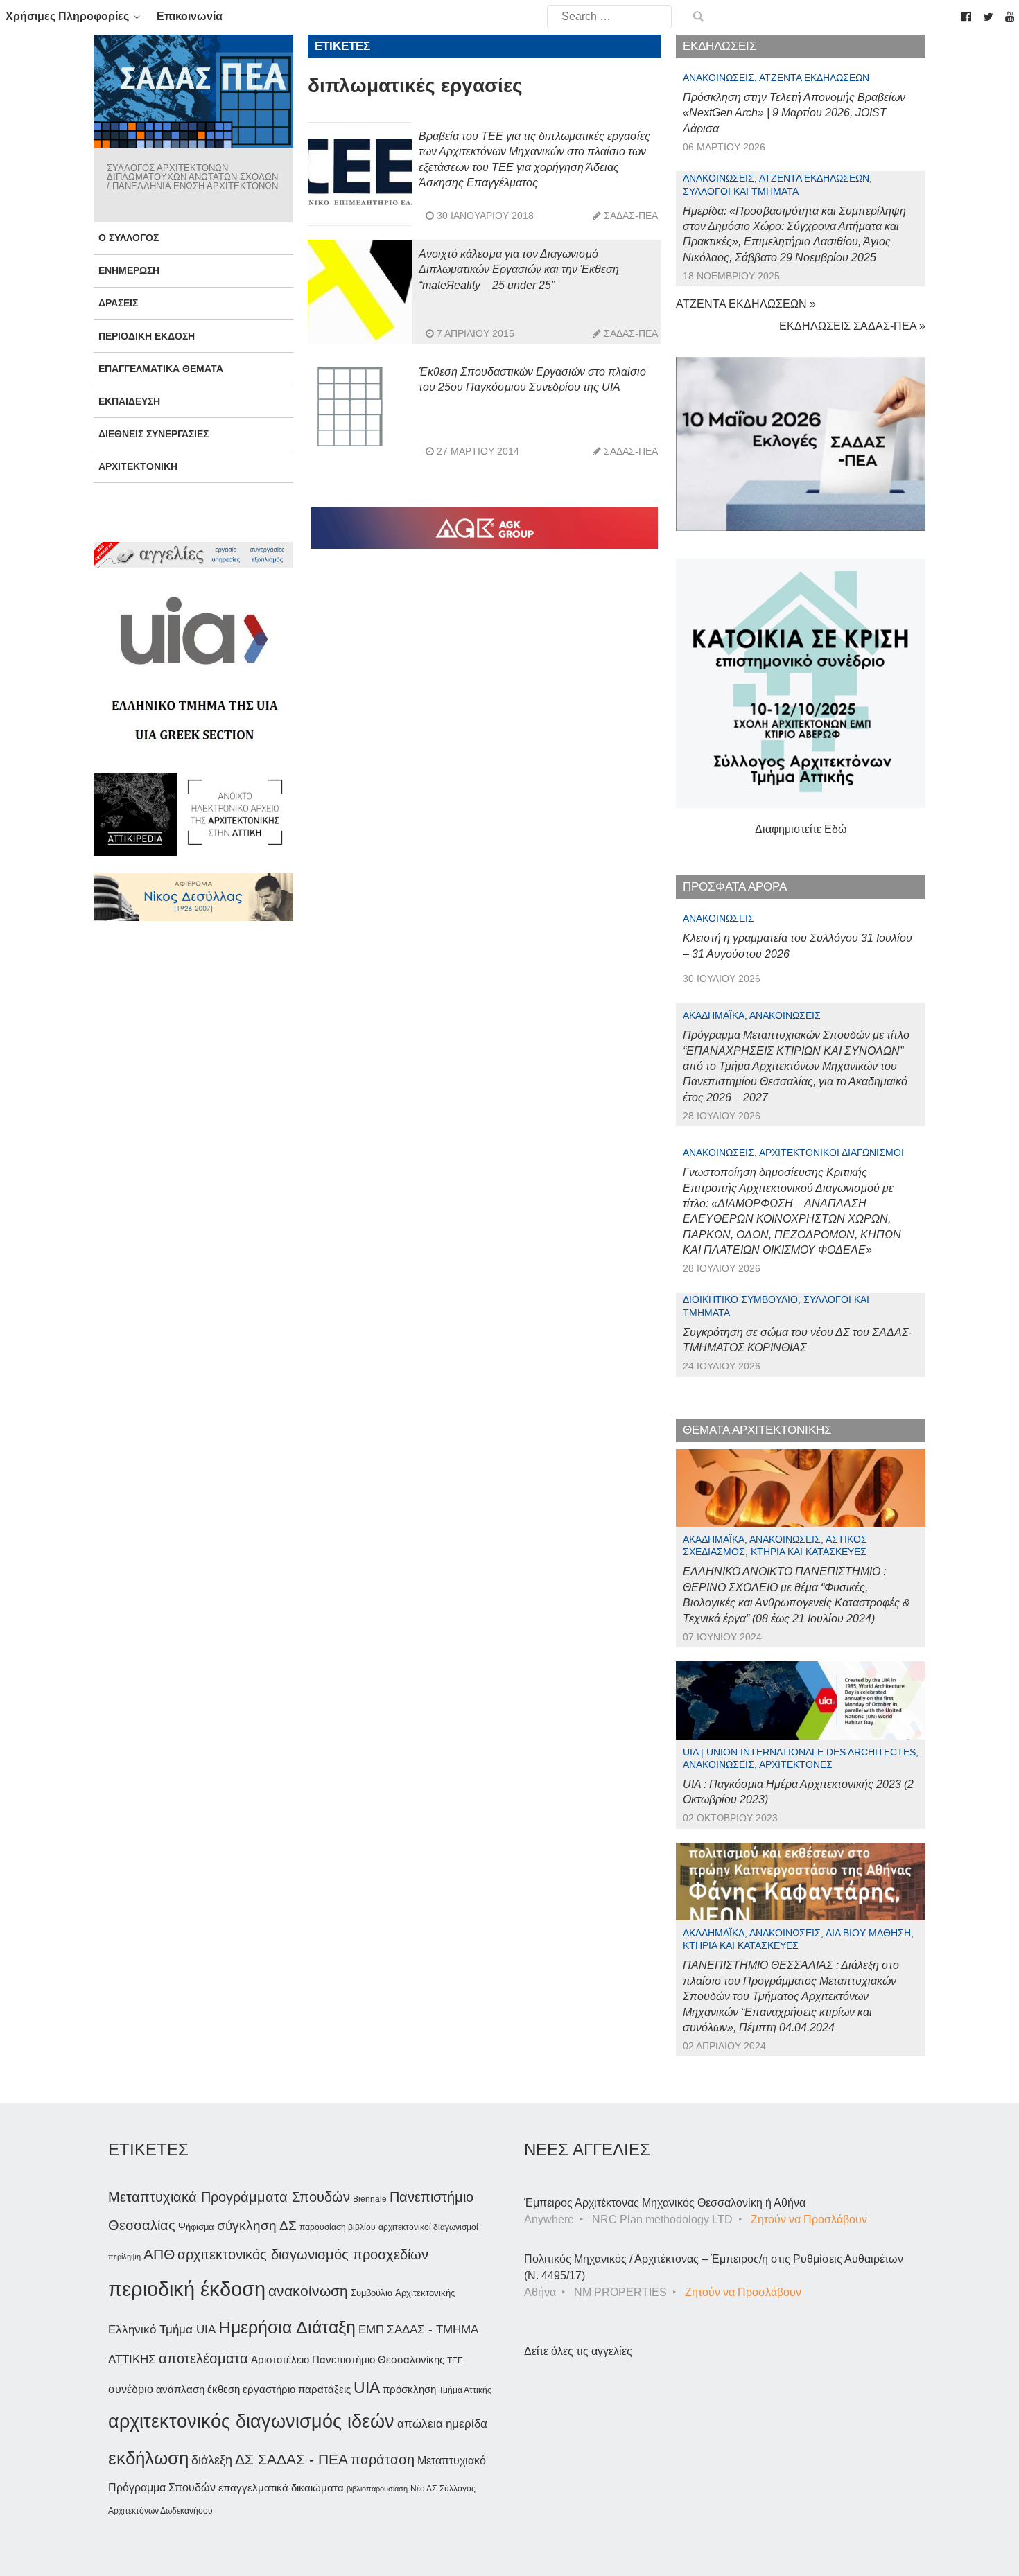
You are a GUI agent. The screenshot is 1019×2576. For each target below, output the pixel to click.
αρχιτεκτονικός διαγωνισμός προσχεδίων (303, 2254)
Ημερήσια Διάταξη (287, 2327)
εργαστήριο (269, 2389)
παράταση (383, 2459)
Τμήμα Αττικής (465, 2390)
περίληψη (124, 2257)
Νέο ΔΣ (424, 2489)
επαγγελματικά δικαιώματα (281, 2488)
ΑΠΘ (159, 2254)
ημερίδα (467, 2424)
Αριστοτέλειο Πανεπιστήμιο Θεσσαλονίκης (348, 2359)
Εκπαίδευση (129, 401)
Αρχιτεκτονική (138, 466)
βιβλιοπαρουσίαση (377, 2489)
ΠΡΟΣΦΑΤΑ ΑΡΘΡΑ (735, 887)
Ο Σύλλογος (129, 238)
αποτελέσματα (203, 2358)
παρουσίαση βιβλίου (338, 2227)
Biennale (370, 2199)
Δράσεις (118, 303)
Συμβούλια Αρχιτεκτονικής (403, 2293)
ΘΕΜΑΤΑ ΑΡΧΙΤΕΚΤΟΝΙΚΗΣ (757, 1430)
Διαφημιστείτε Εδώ (801, 829)
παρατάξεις (324, 2389)
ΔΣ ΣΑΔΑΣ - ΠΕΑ (291, 2459)
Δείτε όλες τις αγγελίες (578, 2351)
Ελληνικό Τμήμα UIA (162, 2330)
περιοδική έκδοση (187, 2289)
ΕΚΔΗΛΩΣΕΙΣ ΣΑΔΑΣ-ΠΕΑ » (852, 326)
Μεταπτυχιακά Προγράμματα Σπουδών (229, 2197)
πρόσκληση (409, 2390)
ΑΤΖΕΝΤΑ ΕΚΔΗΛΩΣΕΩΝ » (746, 304)
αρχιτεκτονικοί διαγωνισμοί (428, 2227)
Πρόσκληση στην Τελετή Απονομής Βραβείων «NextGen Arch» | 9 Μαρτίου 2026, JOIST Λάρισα (794, 113)
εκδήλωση (148, 2458)
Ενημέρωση (129, 270)
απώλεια (420, 2424)
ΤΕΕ (455, 2360)
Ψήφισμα (196, 2227)
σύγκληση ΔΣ (257, 2226)
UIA (367, 2388)
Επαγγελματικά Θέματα (161, 369)
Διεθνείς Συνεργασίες (154, 434)
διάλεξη (212, 2460)
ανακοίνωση (308, 2291)
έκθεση (224, 2389)
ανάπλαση (180, 2389)
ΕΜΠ (371, 2330)
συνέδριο (131, 2389)
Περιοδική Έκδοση (147, 336)
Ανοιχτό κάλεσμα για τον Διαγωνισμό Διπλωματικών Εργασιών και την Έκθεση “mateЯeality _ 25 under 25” (519, 270)
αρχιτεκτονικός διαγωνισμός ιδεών (251, 2421)
